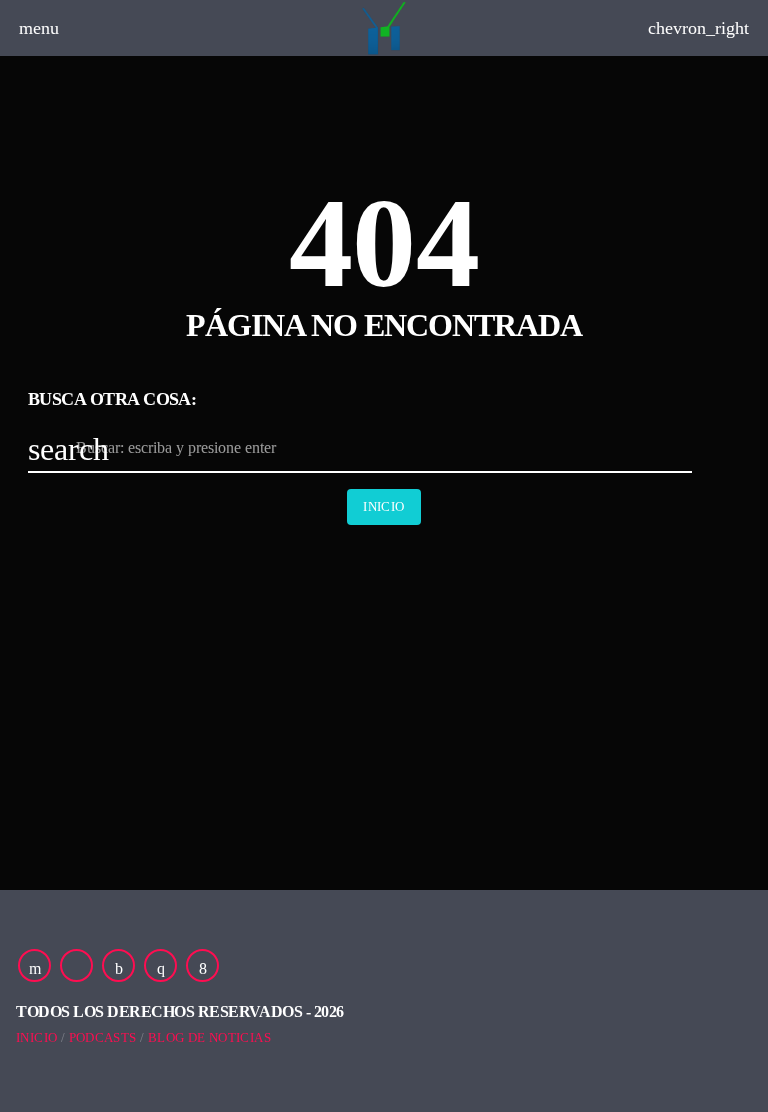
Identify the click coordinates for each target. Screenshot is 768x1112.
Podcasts (103, 1037)
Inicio (383, 506)
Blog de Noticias (209, 1037)
